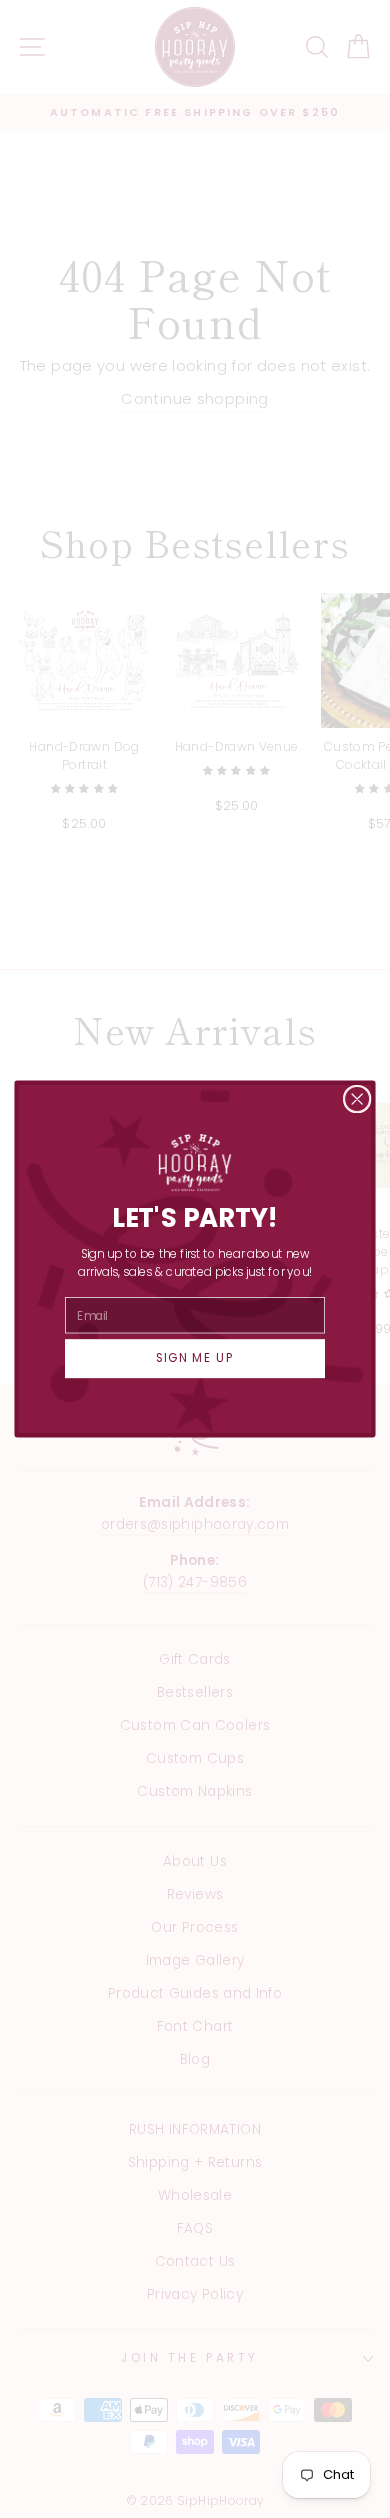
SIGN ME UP (195, 1358)
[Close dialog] (357, 1098)
